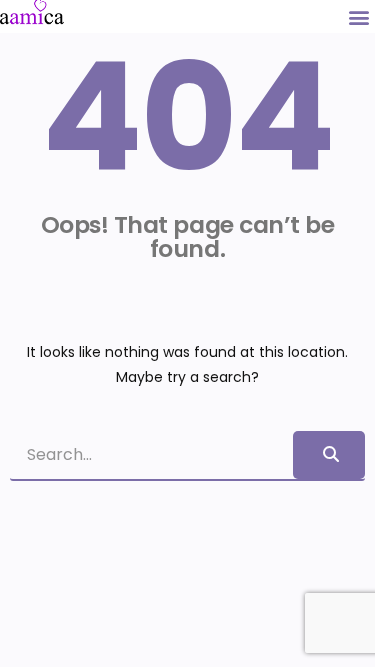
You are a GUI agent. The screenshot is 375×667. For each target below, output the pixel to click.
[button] (358, 16)
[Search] (329, 455)
